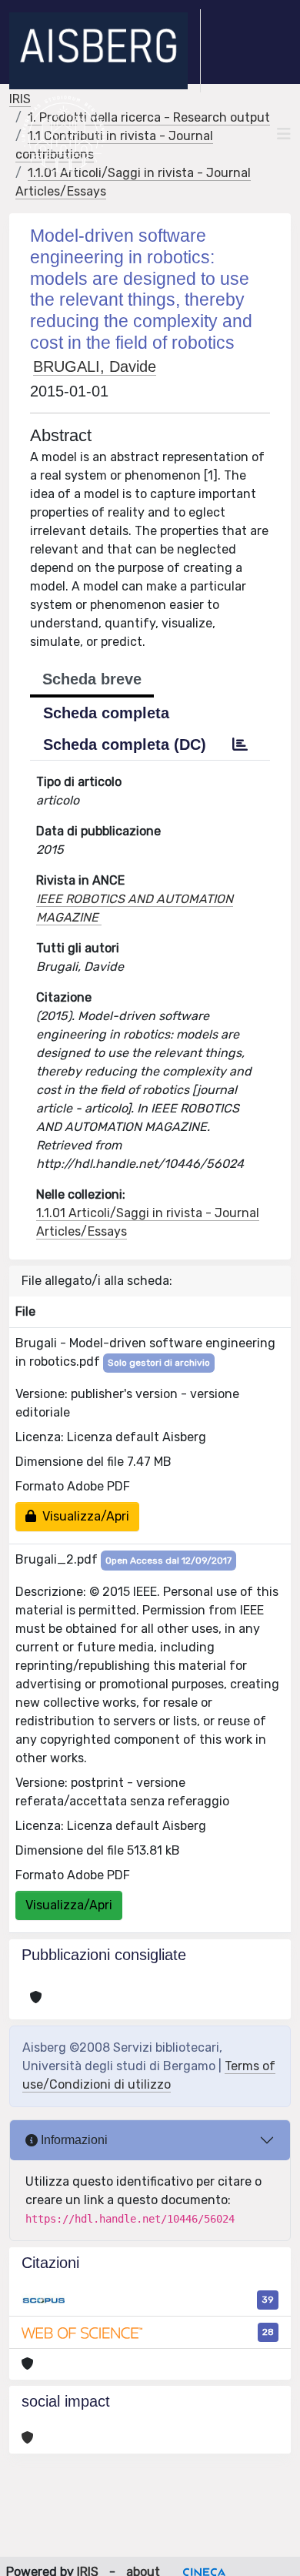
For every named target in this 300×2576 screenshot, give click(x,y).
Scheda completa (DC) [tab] (125, 744)
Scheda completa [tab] (106, 713)
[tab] (240, 744)
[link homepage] (105, 51)
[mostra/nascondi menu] (284, 134)
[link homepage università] (63, 134)
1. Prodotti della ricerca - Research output (149, 117)
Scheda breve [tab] (92, 679)
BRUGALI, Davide (95, 366)
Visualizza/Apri (83, 1516)
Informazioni (73, 2140)
